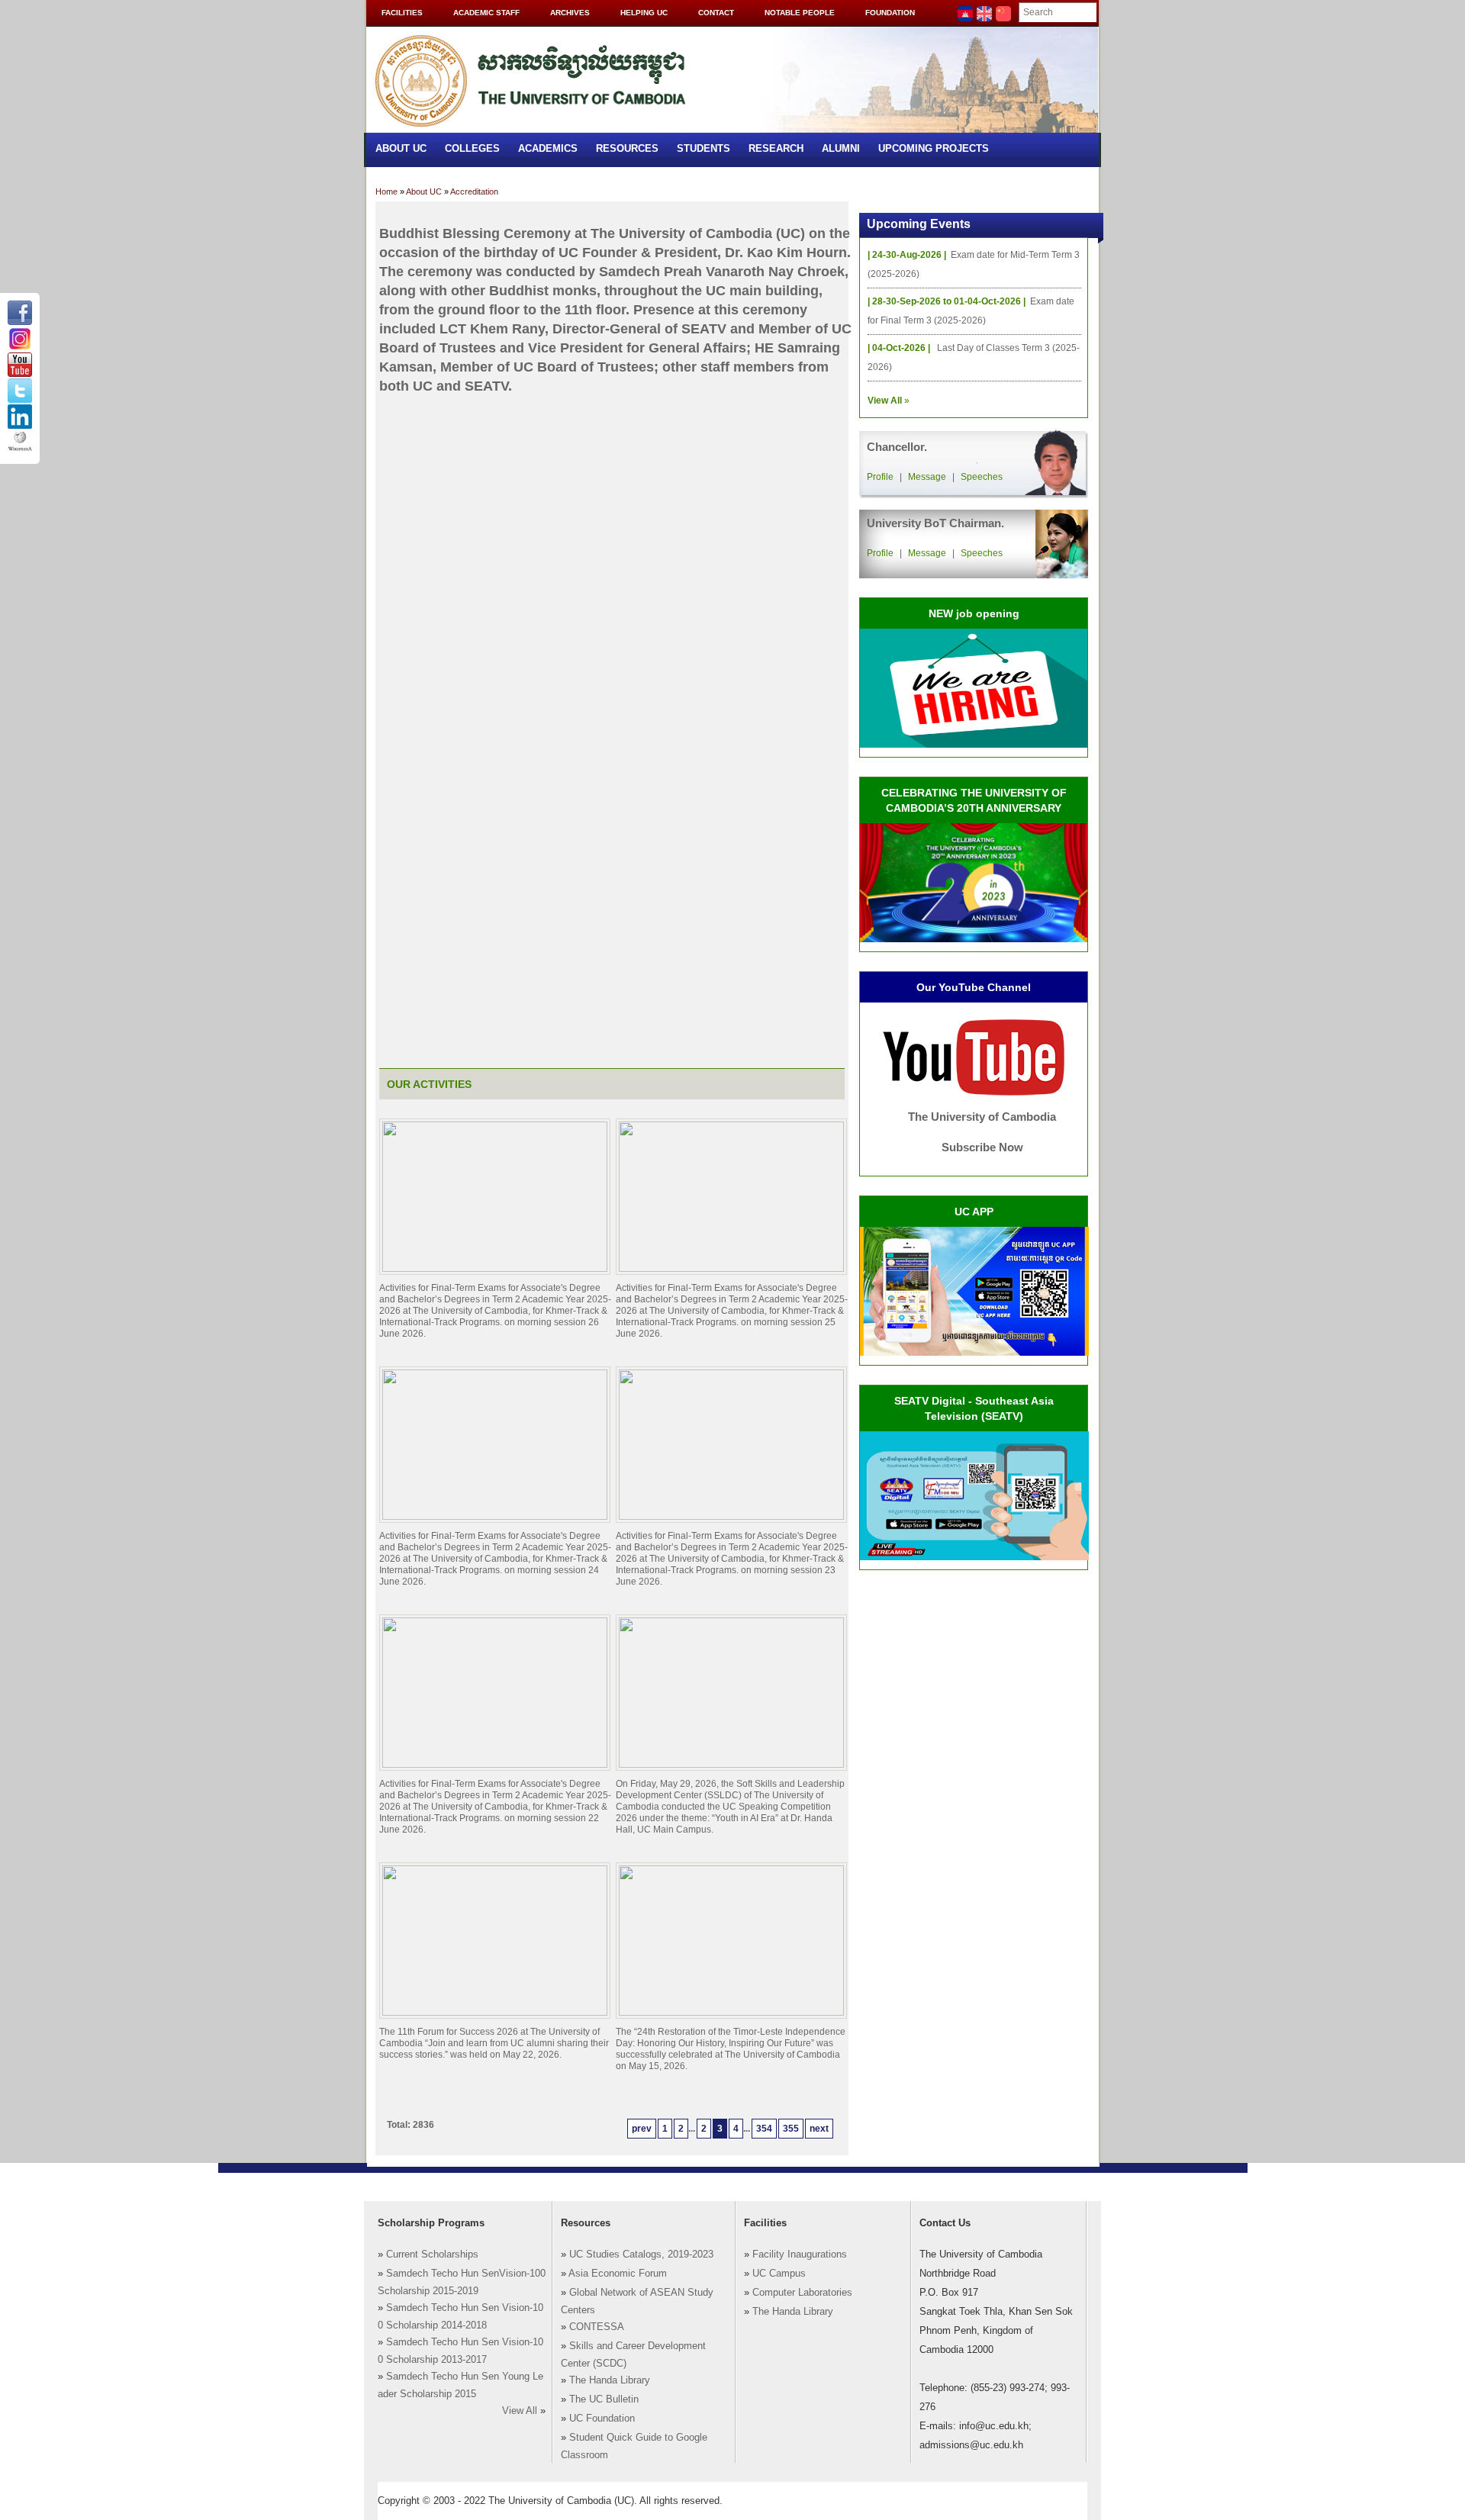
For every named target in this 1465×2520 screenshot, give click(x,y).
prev (642, 2129)
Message (927, 477)
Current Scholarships (432, 2254)
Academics (548, 148)
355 (791, 2129)
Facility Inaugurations (800, 2254)
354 (764, 2129)
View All (520, 2411)
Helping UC (644, 13)
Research (776, 148)
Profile (880, 477)
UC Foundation (602, 2419)
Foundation (890, 13)
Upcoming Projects (934, 148)
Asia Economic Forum (618, 2274)
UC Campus (779, 2274)
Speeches (982, 477)
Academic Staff (486, 13)
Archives (570, 13)
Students (704, 148)
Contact (716, 13)
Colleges (472, 148)
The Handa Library (610, 2380)
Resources (627, 148)
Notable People (800, 13)
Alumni (841, 148)
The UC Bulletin (604, 2399)
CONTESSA (597, 2327)
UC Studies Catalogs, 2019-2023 (641, 2254)
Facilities (402, 13)
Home (386, 191)
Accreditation (474, 191)
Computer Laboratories (802, 2293)
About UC (401, 148)
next (819, 2129)
